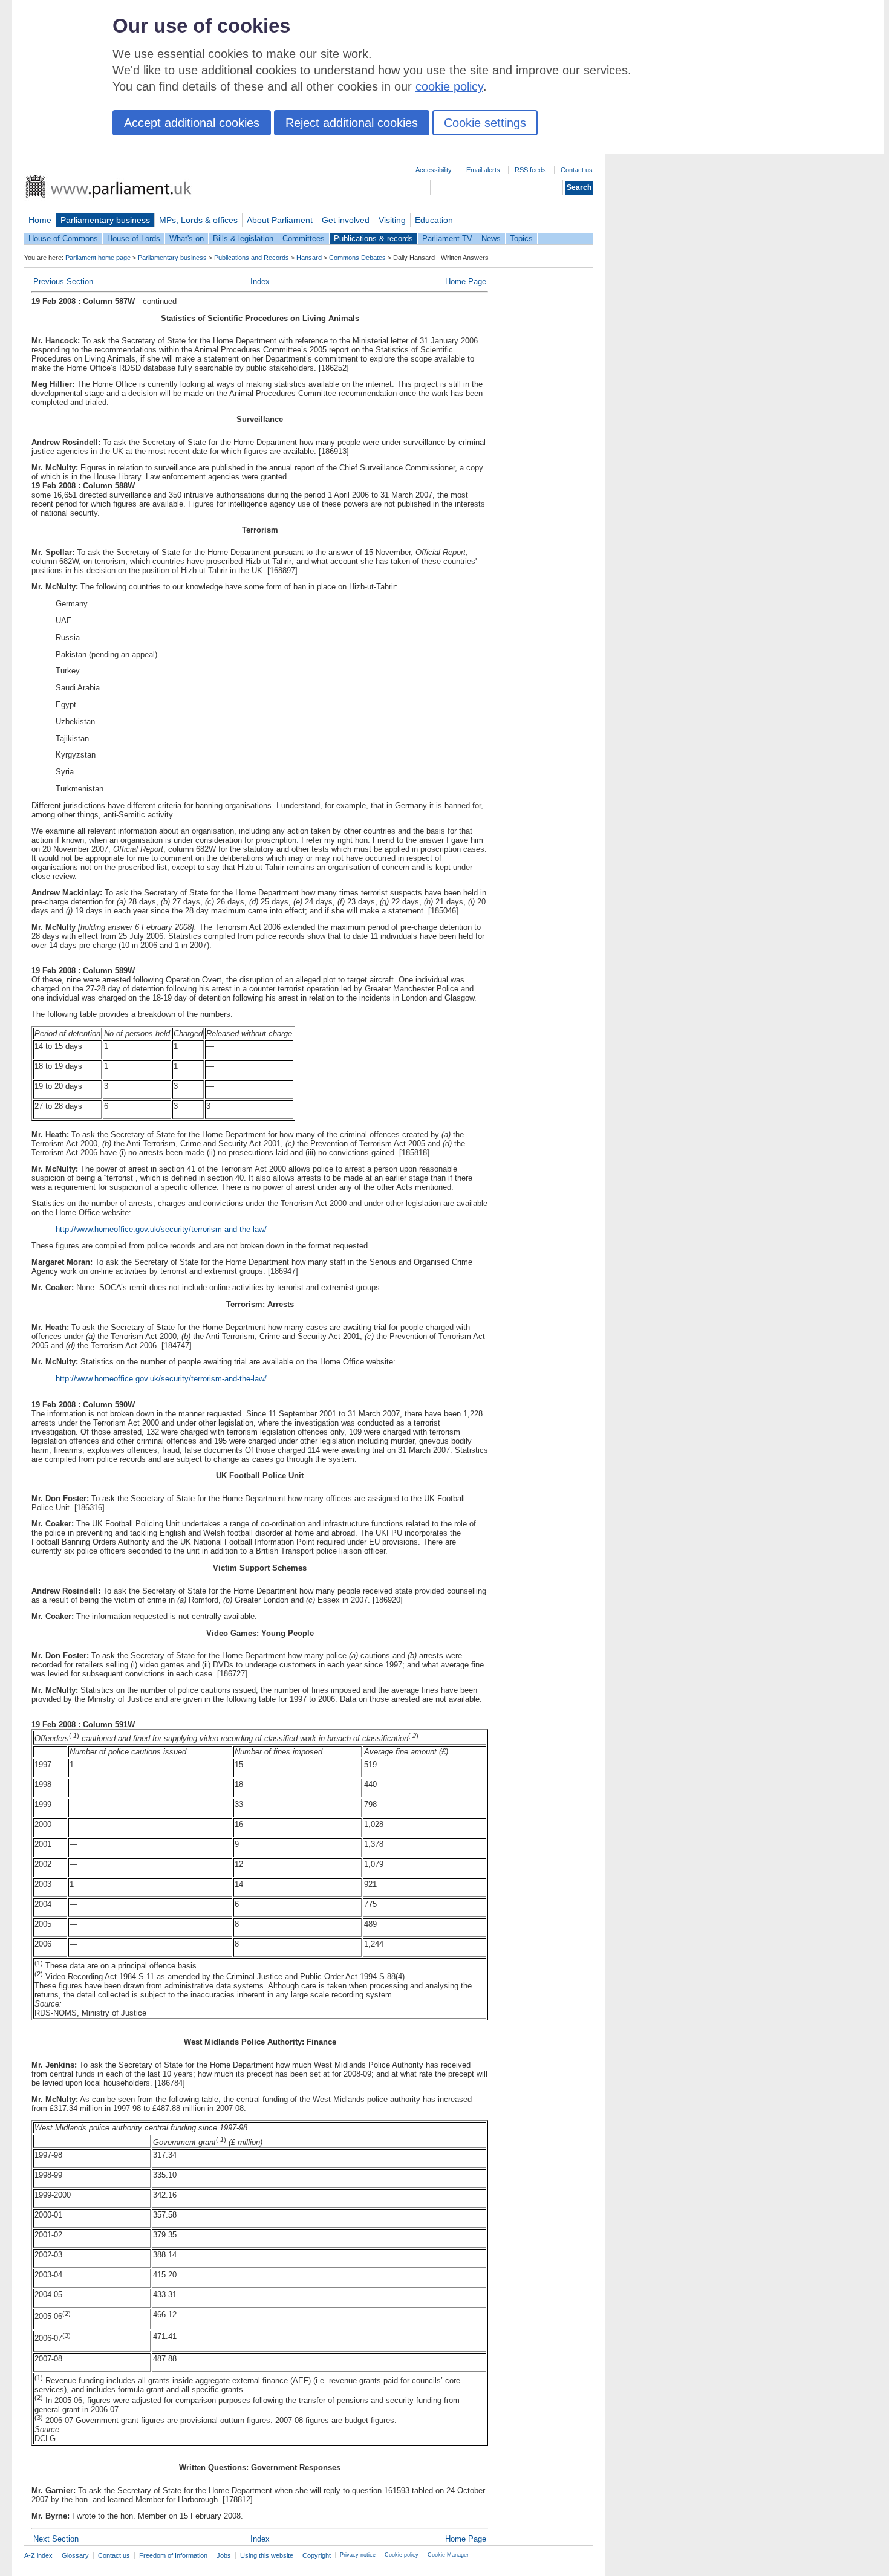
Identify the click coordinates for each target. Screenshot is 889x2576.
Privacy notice (358, 2555)
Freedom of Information (173, 2555)
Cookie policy (402, 2555)
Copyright (317, 2555)
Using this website (267, 2555)
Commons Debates (357, 258)
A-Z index (38, 2555)
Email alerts (483, 170)
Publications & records (373, 238)
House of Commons (63, 238)
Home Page (466, 281)
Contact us (577, 170)
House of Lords (134, 238)
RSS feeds (530, 170)
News (491, 238)
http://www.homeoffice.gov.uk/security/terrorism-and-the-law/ (161, 1229)
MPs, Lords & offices (198, 220)
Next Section (56, 2539)
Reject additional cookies (352, 123)
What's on (187, 238)
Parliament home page (98, 258)
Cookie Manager (448, 2555)
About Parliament (280, 220)
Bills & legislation (243, 238)
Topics (521, 238)
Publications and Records (252, 258)
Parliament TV (447, 238)
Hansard (309, 258)
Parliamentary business (105, 220)
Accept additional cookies (192, 123)
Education (434, 220)
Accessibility (434, 170)
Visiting (392, 220)
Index (260, 281)
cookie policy (449, 86)
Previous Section (63, 281)
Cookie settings (485, 123)
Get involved (346, 220)
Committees (304, 238)
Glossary (75, 2555)
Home (40, 220)
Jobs (224, 2555)
